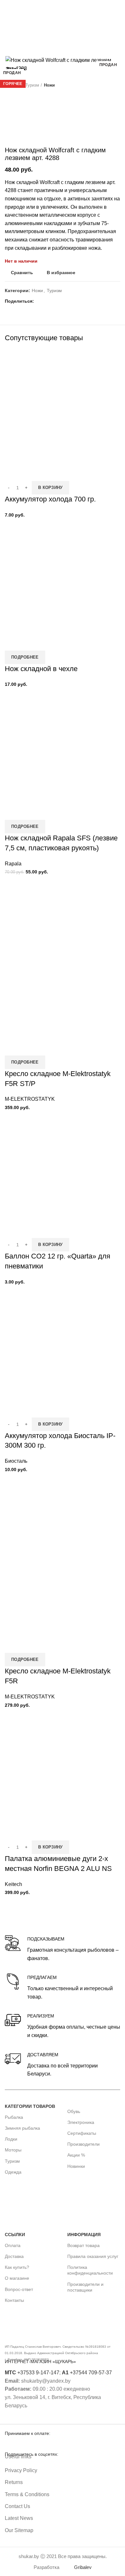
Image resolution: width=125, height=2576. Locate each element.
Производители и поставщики (85, 2287)
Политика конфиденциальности (90, 2270)
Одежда (13, 2172)
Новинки (76, 2166)
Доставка (14, 2256)
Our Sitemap (19, 2530)
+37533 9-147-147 (32, 2373)
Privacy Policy (21, 2470)
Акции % (76, 2155)
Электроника (81, 2122)
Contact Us (17, 2506)
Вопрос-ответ (19, 2289)
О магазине (17, 2278)
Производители (83, 2144)
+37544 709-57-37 (87, 2373)
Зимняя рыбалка (22, 2128)
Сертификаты (82, 2133)
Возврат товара (83, 2245)
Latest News (19, 2518)
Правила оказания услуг (93, 2256)
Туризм (12, 2161)
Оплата (13, 2245)
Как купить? (17, 2267)
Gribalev (83, 2568)
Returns (14, 2482)
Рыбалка (14, 2117)
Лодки (11, 2139)
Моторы (13, 2150)
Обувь (74, 2111)
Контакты (14, 2300)
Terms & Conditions (27, 2494)
